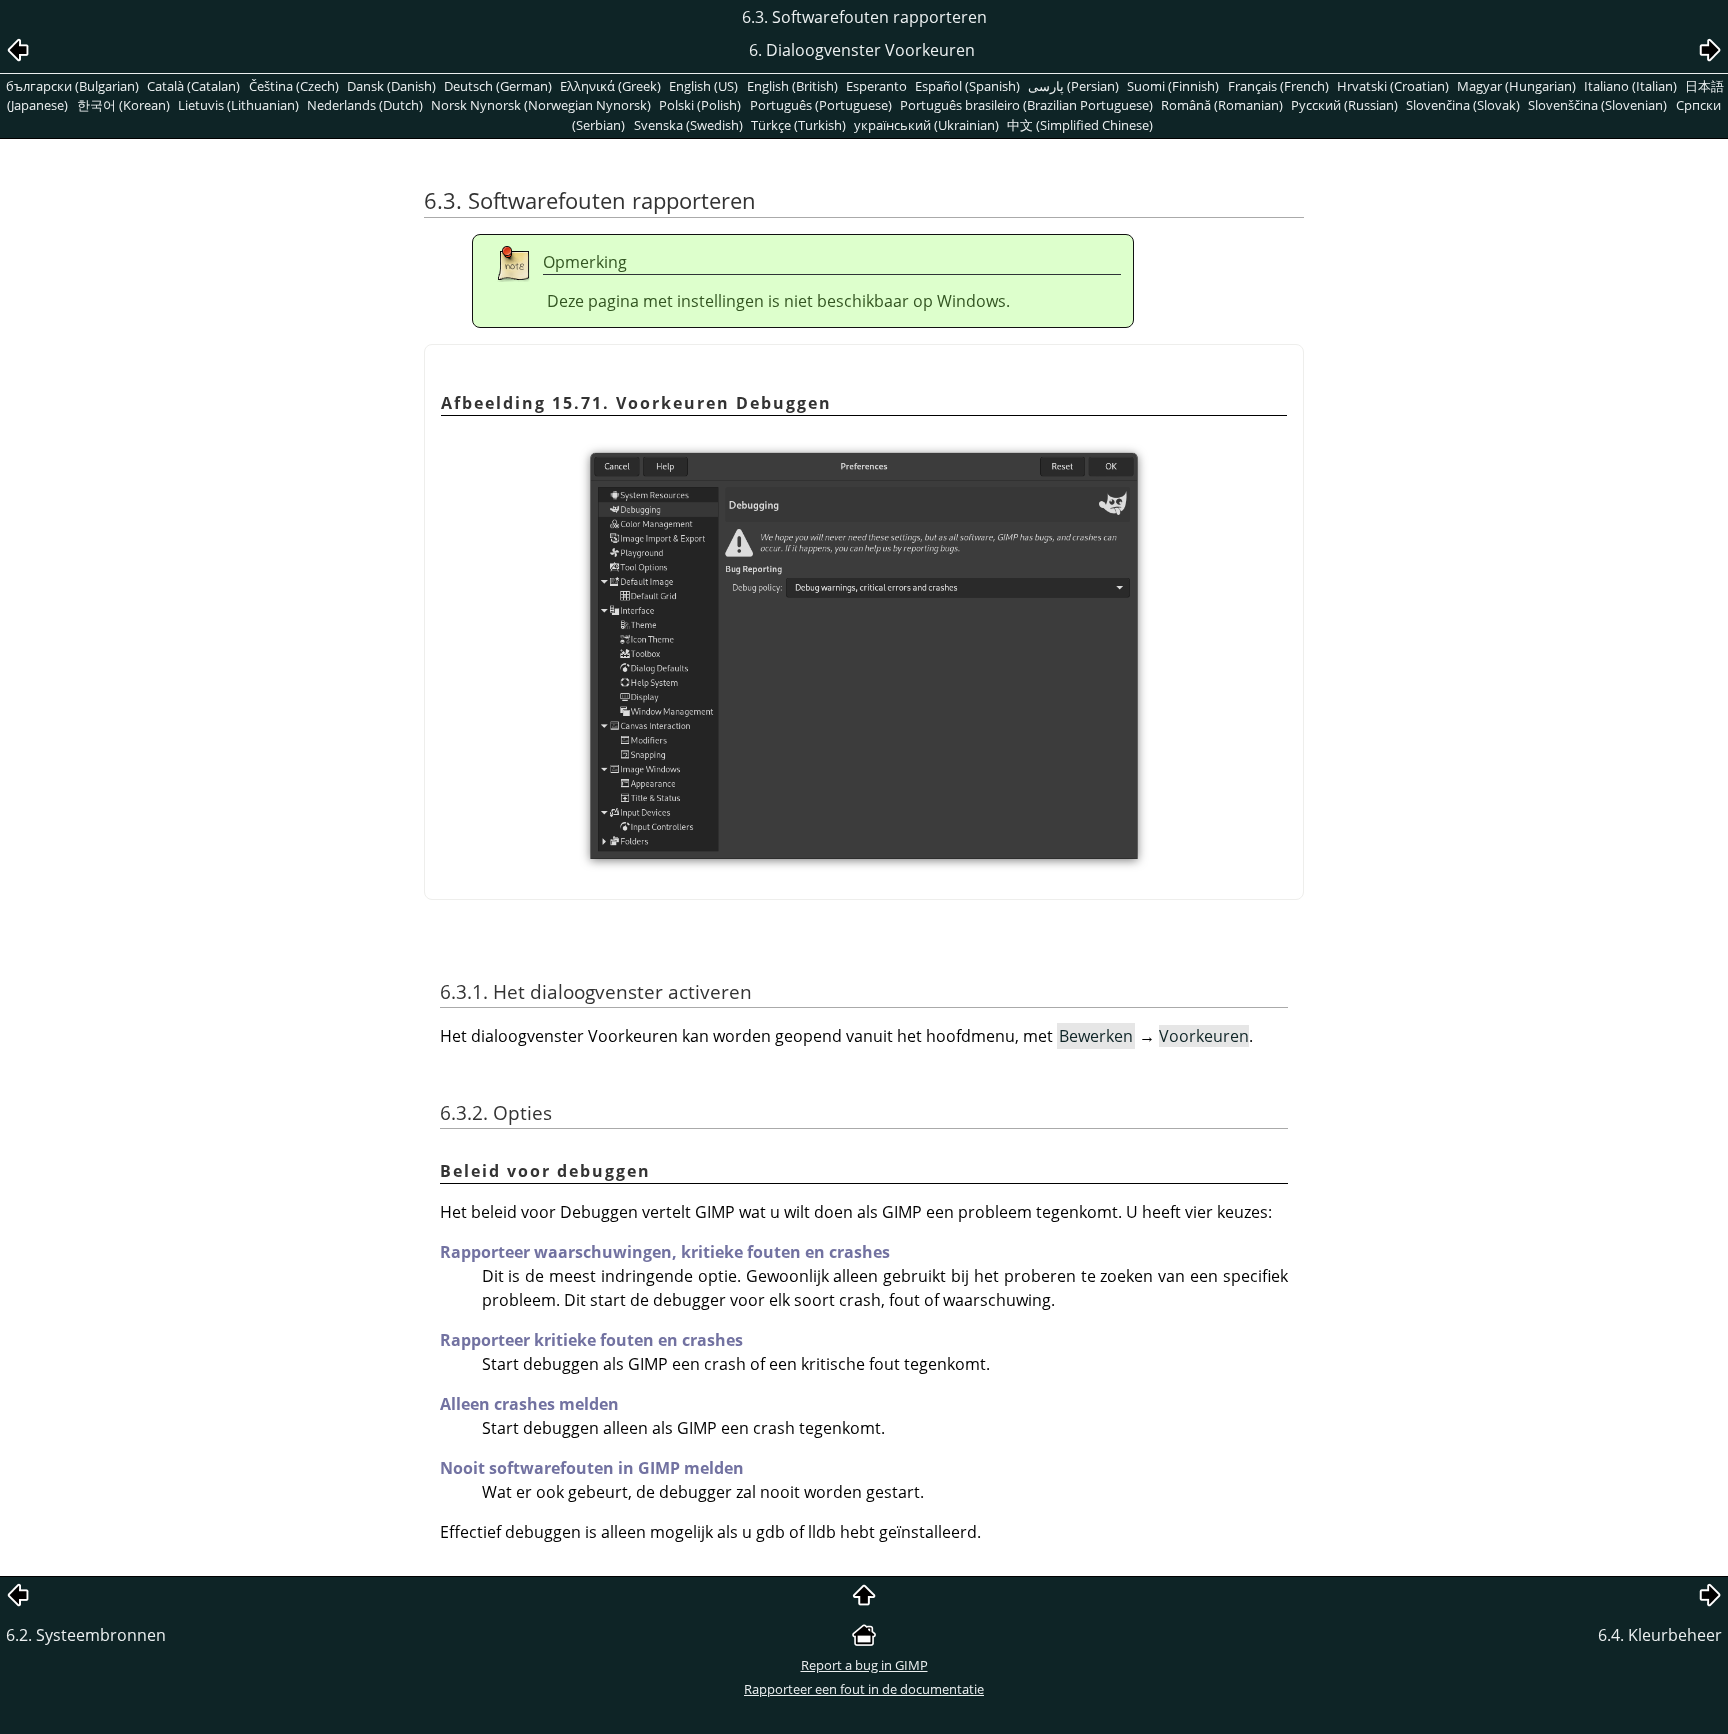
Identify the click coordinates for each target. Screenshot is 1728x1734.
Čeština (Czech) (294, 86)
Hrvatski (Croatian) (1393, 86)
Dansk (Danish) (391, 86)
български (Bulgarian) (72, 86)
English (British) (792, 86)
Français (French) (1278, 86)
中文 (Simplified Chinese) (1080, 125)
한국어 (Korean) (123, 105)
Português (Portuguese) (821, 105)
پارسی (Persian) (1073, 86)
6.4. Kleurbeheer (1660, 1635)
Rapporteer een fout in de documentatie (864, 1689)
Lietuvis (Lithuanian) (238, 105)
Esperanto (876, 86)
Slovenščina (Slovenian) (1597, 105)
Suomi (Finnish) (1173, 86)
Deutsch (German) (498, 86)
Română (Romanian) (1222, 105)
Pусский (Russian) (1344, 105)
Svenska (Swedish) (688, 125)
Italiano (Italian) (1630, 86)
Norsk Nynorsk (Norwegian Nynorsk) (541, 105)
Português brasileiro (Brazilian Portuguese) (1026, 105)
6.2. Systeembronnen (86, 1635)
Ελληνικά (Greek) (610, 86)
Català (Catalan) (193, 86)
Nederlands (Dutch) (365, 105)
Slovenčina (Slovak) (1463, 105)
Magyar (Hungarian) (1516, 86)
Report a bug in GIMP (864, 1665)
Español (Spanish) (967, 86)
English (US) (703, 86)
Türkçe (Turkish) (798, 125)
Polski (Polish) (700, 105)
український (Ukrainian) (926, 125)
